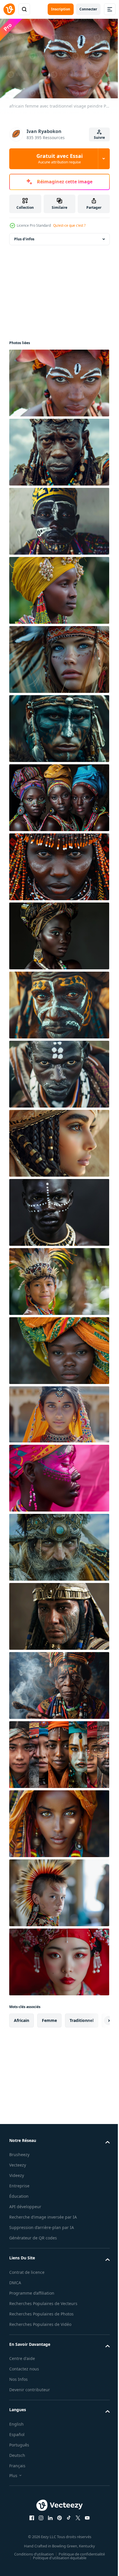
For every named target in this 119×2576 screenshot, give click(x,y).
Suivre (99, 138)
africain (22, 2017)
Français (17, 2477)
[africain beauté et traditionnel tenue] (58, 795)
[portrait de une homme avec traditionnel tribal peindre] (58, 1209)
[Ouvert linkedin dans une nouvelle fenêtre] (48, 2529)
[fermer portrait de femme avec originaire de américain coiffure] (58, 657)
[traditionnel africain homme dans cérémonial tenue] (58, 449)
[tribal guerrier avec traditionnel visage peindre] (58, 1002)
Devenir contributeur (30, 2401)
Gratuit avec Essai (59, 158)
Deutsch (17, 2466)
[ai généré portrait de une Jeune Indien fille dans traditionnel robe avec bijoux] (58, 1411)
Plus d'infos (24, 236)
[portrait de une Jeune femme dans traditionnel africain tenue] (58, 587)
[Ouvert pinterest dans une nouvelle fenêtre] (57, 2529)
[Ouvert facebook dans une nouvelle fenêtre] (30, 2529)
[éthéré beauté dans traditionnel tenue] (58, 1140)
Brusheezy (19, 2152)
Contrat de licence (27, 2276)
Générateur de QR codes (33, 2242)
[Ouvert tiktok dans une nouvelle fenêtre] (67, 2529)
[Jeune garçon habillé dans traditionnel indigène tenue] (58, 1279)
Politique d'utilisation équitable (57, 2569)
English (16, 2435)
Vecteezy (18, 2162)
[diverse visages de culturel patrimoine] (58, 1752)
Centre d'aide (22, 2369)
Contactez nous (24, 2380)
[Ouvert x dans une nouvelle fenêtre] (76, 2529)
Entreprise (19, 2183)
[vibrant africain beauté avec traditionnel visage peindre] (58, 1475)
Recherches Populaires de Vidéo (40, 2335)
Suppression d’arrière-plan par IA (42, 2231)
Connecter (88, 9)
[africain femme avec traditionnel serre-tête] (58, 1348)
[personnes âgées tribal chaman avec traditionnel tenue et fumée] (58, 1683)
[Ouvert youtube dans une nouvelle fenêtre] (85, 2529)
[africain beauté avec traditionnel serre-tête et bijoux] (58, 933)
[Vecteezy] (9, 9)
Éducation (19, 2193)
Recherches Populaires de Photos (41, 2325)
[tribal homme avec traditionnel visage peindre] (58, 1071)
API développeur (25, 2204)
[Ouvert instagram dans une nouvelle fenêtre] (39, 2529)
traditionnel (82, 2017)
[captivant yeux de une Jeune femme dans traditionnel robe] (58, 1821)
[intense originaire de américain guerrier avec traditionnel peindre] (58, 726)
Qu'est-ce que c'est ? (69, 225)
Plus (13, 2486)
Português (19, 2456)
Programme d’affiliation (32, 2297)
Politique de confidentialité (80, 2565)
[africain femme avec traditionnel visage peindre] (58, 380)
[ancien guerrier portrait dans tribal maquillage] (58, 1613)
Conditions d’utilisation (32, 2565)
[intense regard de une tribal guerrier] (58, 1544)
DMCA (15, 2287)
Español (17, 2445)
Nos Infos (18, 2390)
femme (49, 2017)
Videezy (17, 2172)
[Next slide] (96, 2018)
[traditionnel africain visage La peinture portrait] (58, 518)
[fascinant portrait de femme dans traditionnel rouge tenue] (58, 1959)
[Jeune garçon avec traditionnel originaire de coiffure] (58, 1890)
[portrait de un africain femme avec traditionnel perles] (58, 864)
